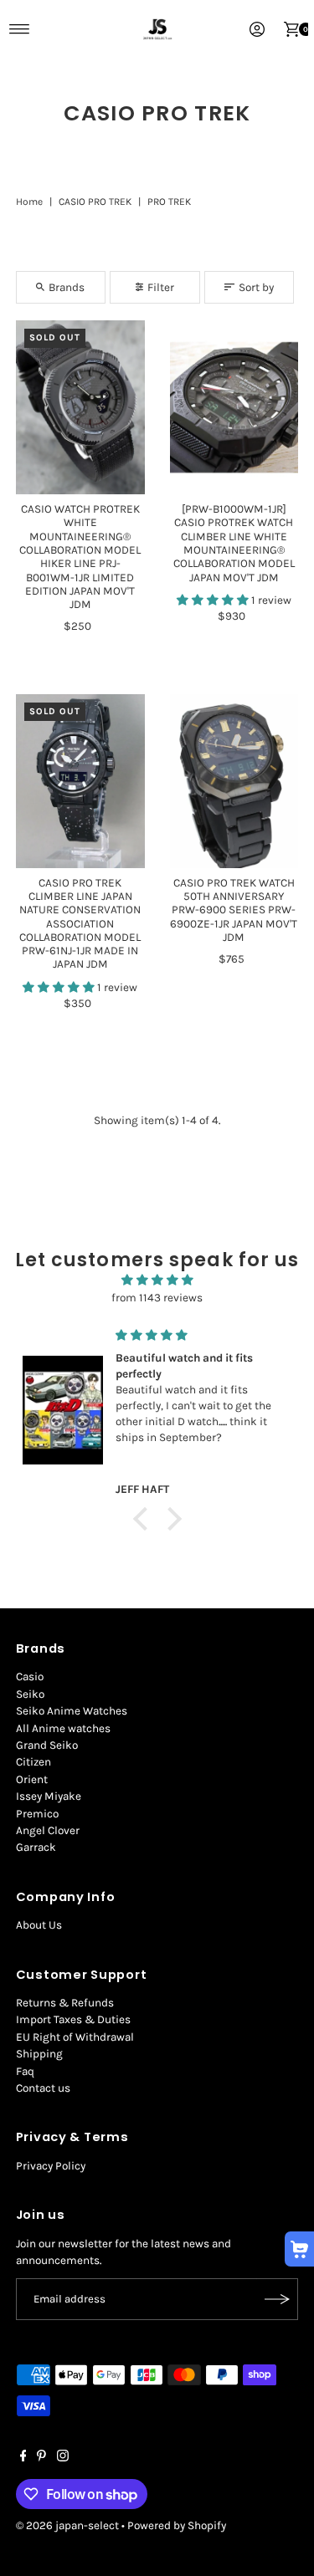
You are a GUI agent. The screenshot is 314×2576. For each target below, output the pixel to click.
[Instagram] (63, 2458)
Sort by (256, 287)
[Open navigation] (20, 29)
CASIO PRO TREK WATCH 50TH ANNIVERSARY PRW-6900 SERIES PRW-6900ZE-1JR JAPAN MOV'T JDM (234, 910)
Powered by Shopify (177, 2525)
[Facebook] (23, 2458)
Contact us (43, 2088)
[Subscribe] (277, 2299)
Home (29, 202)
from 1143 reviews (157, 1298)
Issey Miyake (49, 1796)
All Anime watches (63, 1728)
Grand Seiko (47, 1745)
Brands (67, 287)
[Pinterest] (41, 2458)
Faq (25, 2071)
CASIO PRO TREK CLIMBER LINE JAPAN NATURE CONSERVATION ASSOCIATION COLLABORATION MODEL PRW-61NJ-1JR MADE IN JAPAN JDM (80, 924)
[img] (157, 1280)
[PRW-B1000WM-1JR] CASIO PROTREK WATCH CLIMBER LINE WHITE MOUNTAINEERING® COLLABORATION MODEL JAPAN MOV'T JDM (234, 543)
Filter (161, 287)
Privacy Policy (51, 2166)
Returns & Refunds (65, 2003)
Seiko (30, 1694)
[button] (214, 600)
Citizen (33, 1762)
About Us (39, 1925)
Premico (37, 1814)
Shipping (39, 2054)
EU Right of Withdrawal (75, 2037)
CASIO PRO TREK (95, 202)
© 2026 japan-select (67, 2525)
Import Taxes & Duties (73, 2019)
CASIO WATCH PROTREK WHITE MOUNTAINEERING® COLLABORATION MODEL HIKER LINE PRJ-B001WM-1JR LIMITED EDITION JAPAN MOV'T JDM (80, 557)
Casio (30, 1676)
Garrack (36, 1847)
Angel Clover (48, 1830)
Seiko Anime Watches (72, 1711)
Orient (32, 1779)
